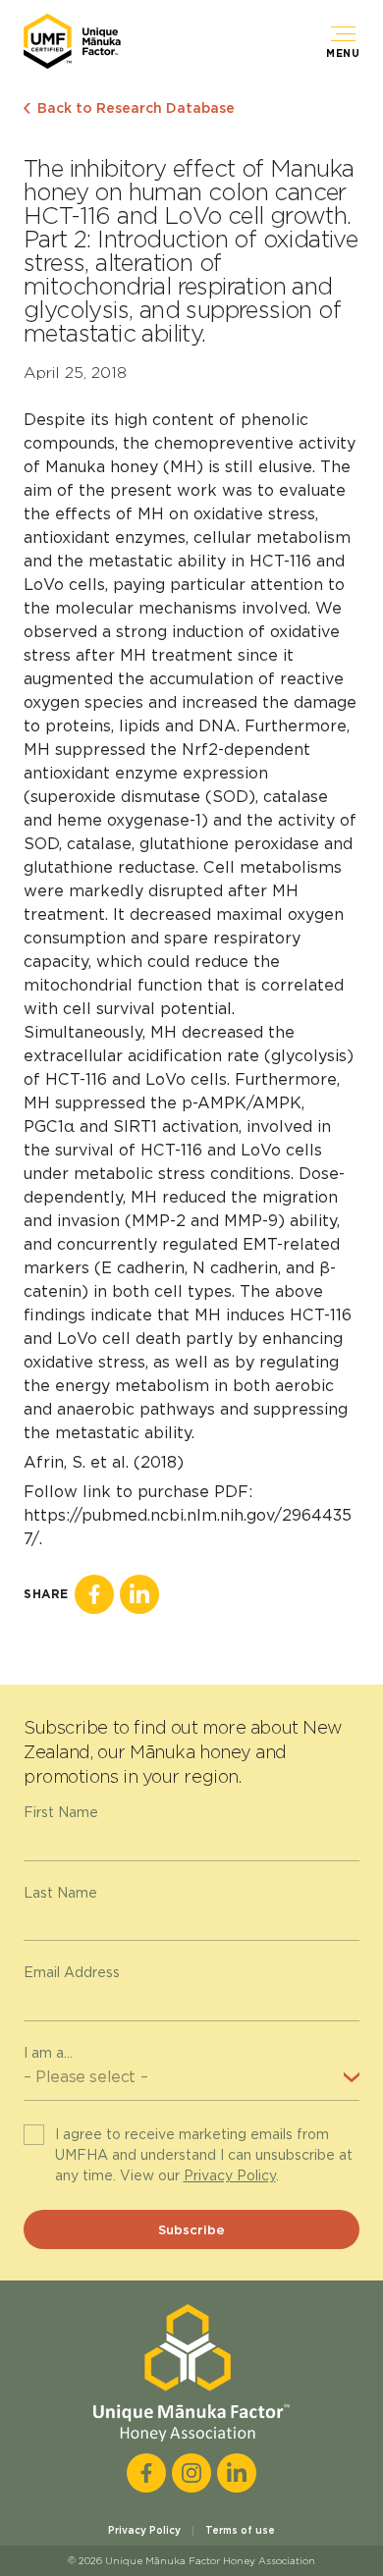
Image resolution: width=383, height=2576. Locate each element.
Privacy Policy (230, 2175)
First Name (61, 1812)
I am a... (48, 2053)
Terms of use (240, 2530)
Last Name (60, 1893)
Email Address (72, 1972)
